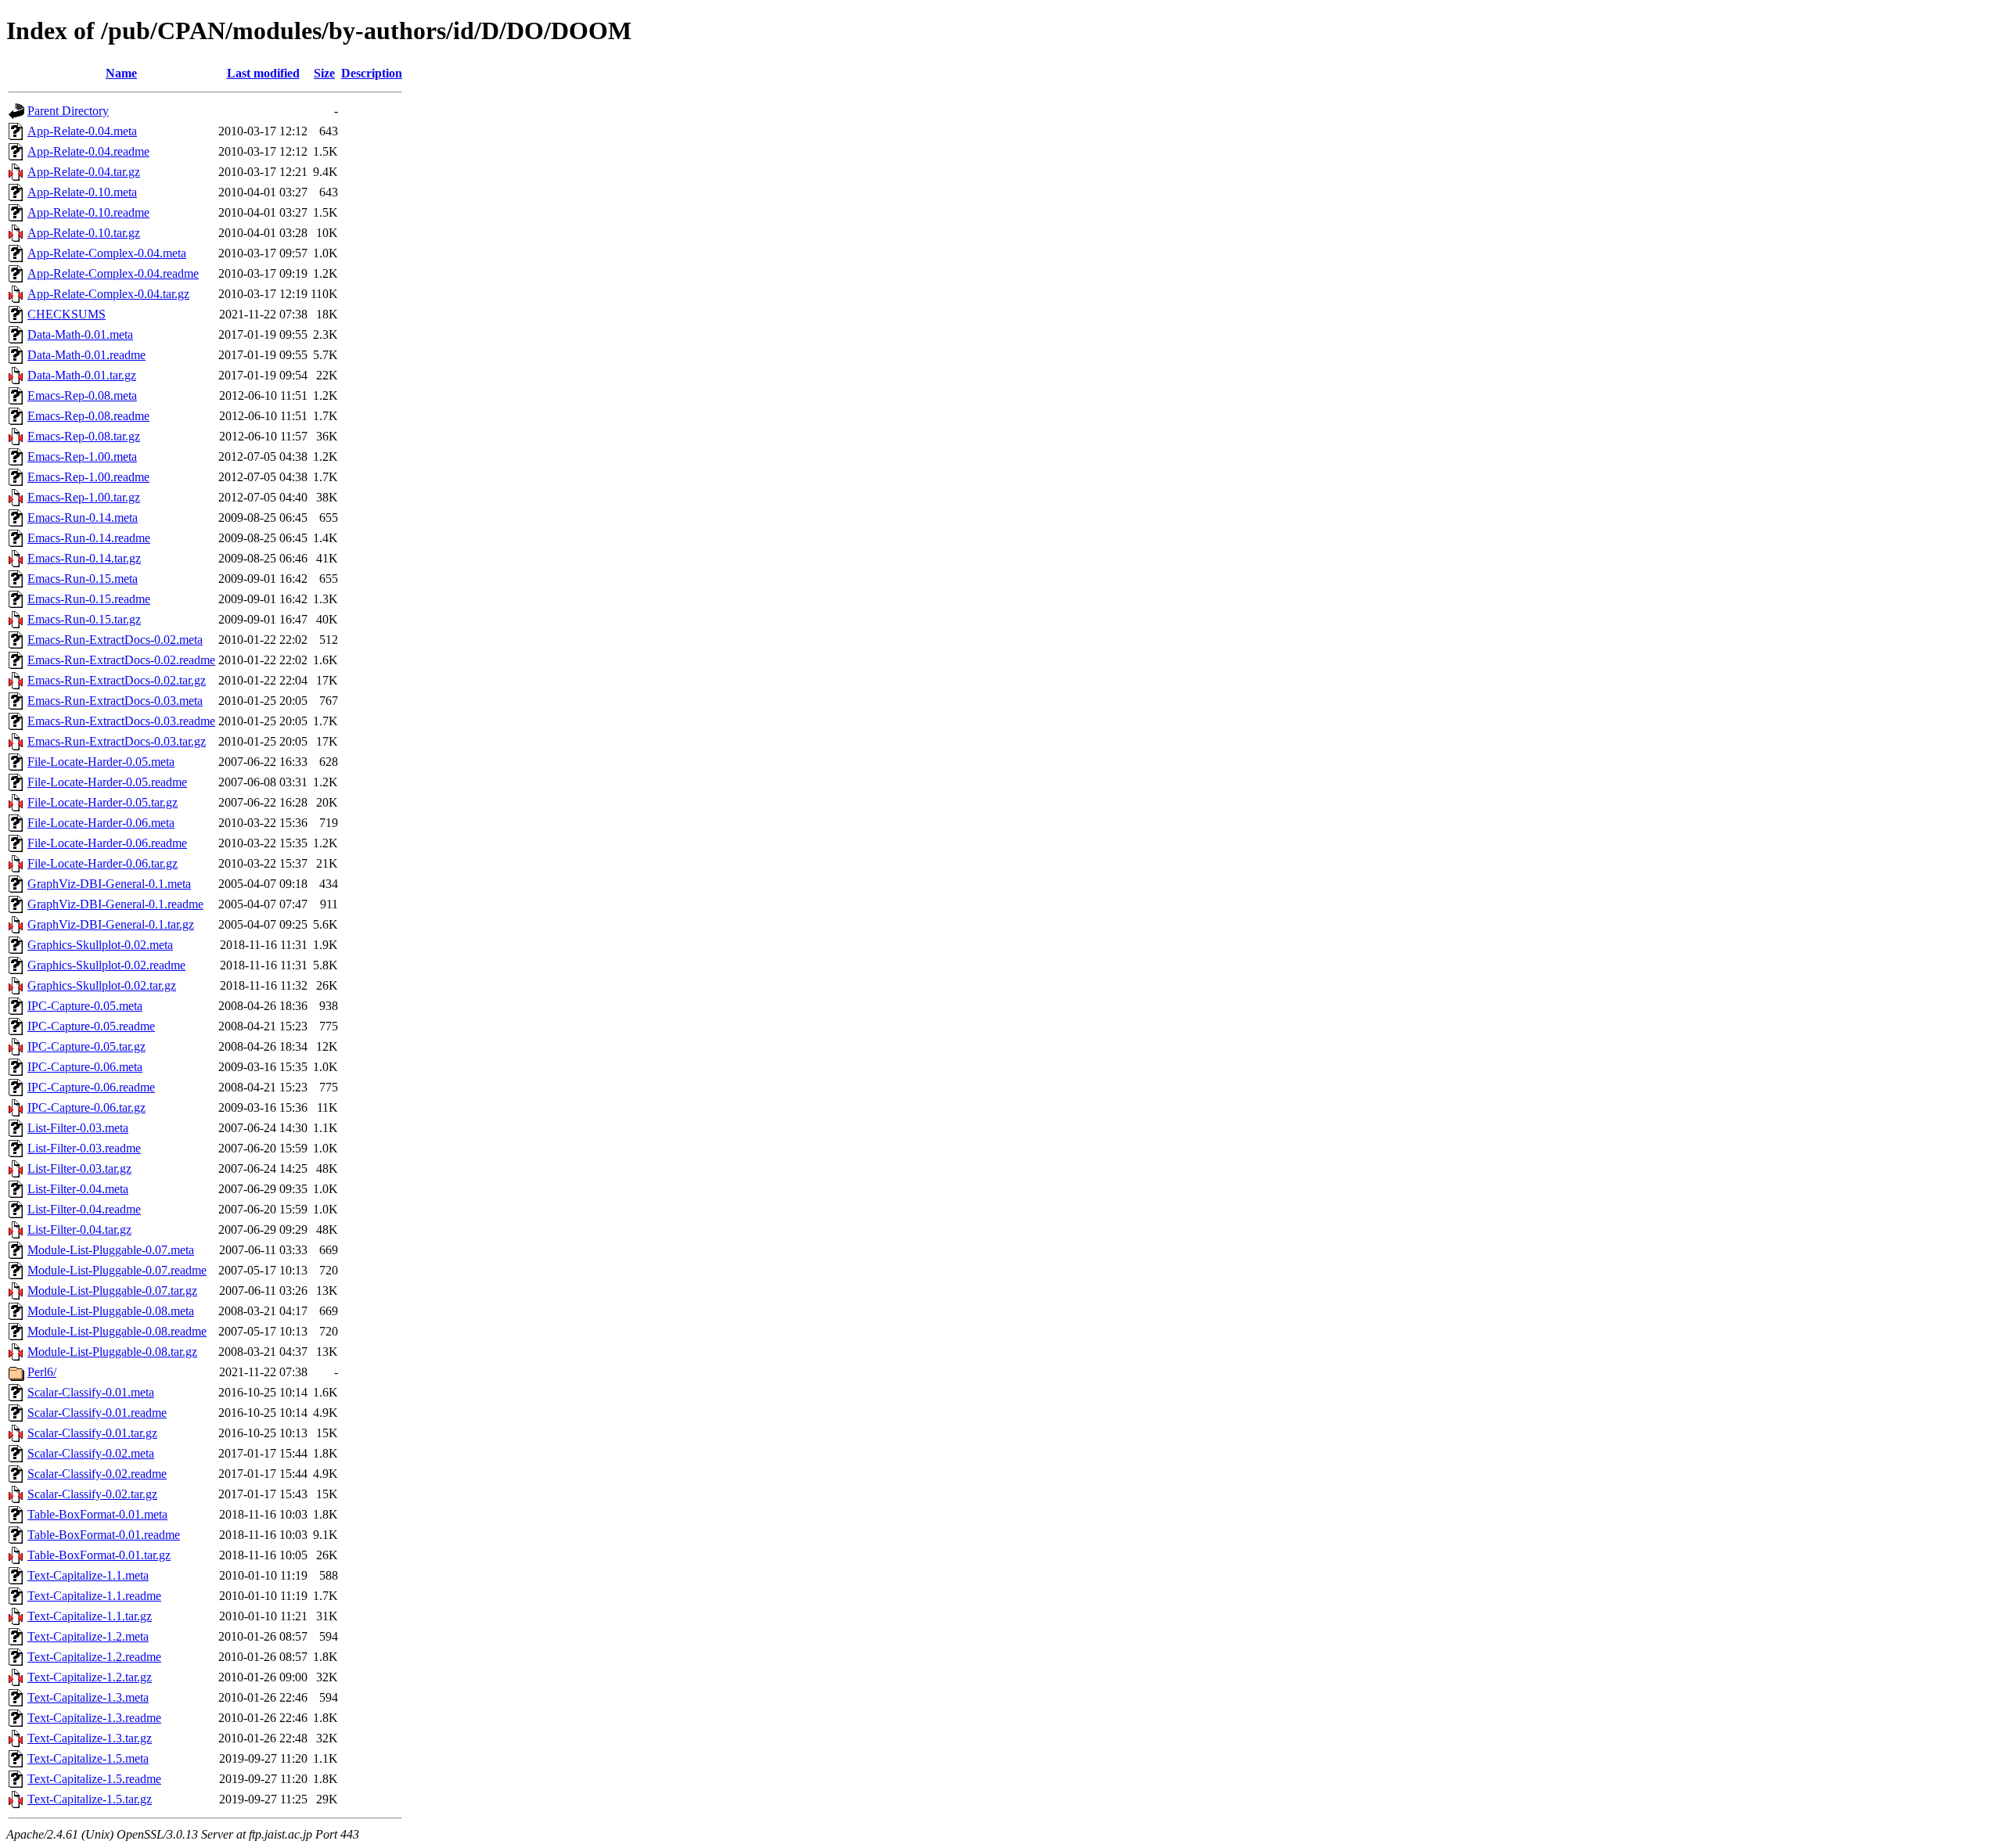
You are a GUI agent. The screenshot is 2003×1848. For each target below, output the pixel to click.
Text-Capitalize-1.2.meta (88, 1636)
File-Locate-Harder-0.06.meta (101, 823)
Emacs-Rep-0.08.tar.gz (84, 436)
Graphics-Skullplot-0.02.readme (106, 965)
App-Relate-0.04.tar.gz (84, 172)
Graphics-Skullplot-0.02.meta (100, 945)
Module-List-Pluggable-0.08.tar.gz (112, 1352)
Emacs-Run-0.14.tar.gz (84, 558)
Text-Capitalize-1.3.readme (94, 1718)
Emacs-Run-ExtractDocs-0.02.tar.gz (117, 680)
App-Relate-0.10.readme (88, 212)
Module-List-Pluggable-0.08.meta (111, 1311)
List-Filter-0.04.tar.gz (79, 1230)
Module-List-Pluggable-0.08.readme (117, 1331)
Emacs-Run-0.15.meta (83, 579)
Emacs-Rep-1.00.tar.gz (84, 497)
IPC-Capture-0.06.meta (85, 1067)
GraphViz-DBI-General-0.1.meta (109, 884)
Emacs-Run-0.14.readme (89, 538)
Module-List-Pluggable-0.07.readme (117, 1270)
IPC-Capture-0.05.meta (85, 1006)
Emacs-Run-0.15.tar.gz (84, 619)
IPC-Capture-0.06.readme (91, 1087)
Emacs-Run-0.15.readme (89, 599)
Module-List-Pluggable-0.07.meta (111, 1250)
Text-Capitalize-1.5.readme (94, 1779)
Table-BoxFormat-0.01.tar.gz (99, 1555)
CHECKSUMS (67, 314)
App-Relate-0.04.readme (88, 151)
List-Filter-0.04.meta (78, 1189)
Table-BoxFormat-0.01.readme (104, 1535)
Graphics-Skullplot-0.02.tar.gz (102, 985)
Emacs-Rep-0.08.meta (82, 395)
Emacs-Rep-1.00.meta (82, 457)
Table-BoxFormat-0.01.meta (97, 1514)
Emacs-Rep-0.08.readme (88, 416)
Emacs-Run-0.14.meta (83, 518)
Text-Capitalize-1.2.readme (94, 1657)
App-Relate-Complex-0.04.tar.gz (108, 294)
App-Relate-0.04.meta (82, 131)
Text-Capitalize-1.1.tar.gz (90, 1616)
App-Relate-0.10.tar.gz (84, 233)
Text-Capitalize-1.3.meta (88, 1697)
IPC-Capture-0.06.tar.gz (86, 1107)
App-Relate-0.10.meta (82, 192)
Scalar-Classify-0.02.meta (91, 1453)
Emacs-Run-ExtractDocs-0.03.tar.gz (117, 741)
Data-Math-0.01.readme (86, 355)
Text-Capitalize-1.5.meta (88, 1758)
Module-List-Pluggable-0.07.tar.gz (112, 1291)
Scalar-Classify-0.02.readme (97, 1474)
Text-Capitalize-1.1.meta (88, 1575)
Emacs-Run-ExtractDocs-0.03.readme (121, 721)
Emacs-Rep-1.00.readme (88, 477)
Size (324, 73)
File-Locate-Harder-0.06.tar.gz (102, 863)
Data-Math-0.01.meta (80, 334)
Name (121, 73)
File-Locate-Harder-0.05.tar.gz (102, 802)
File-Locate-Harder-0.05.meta (101, 762)
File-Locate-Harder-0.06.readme (107, 843)
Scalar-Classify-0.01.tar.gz (92, 1433)
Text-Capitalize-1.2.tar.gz (90, 1677)
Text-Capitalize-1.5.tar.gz (90, 1799)
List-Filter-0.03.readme (84, 1148)
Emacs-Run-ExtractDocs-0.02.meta (115, 640)
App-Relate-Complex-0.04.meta (107, 253)
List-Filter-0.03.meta (78, 1128)
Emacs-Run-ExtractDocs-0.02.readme (121, 660)
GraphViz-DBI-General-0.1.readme (115, 904)
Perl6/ (42, 1372)
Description (372, 73)
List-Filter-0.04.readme (84, 1209)
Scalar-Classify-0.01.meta (91, 1392)
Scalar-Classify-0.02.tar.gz (92, 1494)
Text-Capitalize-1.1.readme (94, 1596)
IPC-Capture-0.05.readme (91, 1026)
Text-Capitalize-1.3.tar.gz (90, 1738)
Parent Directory (68, 111)
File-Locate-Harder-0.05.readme (107, 782)
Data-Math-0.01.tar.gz (82, 375)
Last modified (263, 73)
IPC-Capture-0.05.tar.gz (86, 1046)
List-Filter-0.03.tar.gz (79, 1168)
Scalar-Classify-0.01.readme (97, 1413)
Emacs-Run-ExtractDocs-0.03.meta (115, 701)
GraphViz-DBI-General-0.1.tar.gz (111, 924)
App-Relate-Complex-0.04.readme (113, 273)
